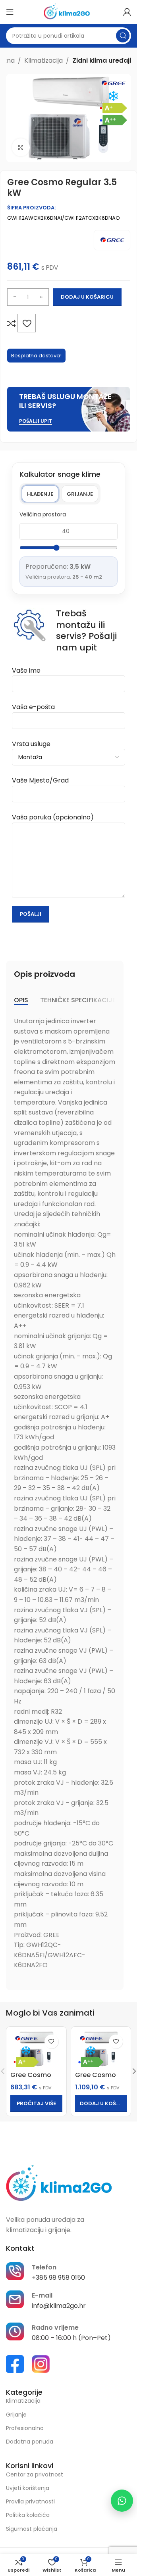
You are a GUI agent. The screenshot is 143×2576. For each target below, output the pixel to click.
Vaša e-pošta (33, 707)
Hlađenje (40, 494)
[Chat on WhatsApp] (122, 2501)
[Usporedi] (12, 323)
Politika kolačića (28, 2515)
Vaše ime (26, 670)
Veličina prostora (43, 514)
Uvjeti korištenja (28, 2488)
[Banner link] (69, 409)
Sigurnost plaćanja (32, 2529)
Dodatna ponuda (30, 2442)
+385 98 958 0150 (58, 2278)
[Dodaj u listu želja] (27, 323)
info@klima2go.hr (59, 2306)
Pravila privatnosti (30, 2501)
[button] (101, 2104)
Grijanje (80, 494)
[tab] (21, 1000)
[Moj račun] (127, 12)
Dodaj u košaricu (87, 297)
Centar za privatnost (35, 2474)
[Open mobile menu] (10, 12)
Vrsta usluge (31, 744)
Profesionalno (25, 2428)
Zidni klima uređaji (102, 60)
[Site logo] (69, 11)
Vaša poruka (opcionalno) (53, 817)
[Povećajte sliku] (21, 147)
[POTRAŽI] (123, 36)
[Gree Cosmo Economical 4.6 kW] (101, 2049)
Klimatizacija (43, 60)
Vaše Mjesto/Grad (40, 780)
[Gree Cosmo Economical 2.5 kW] (36, 2049)
